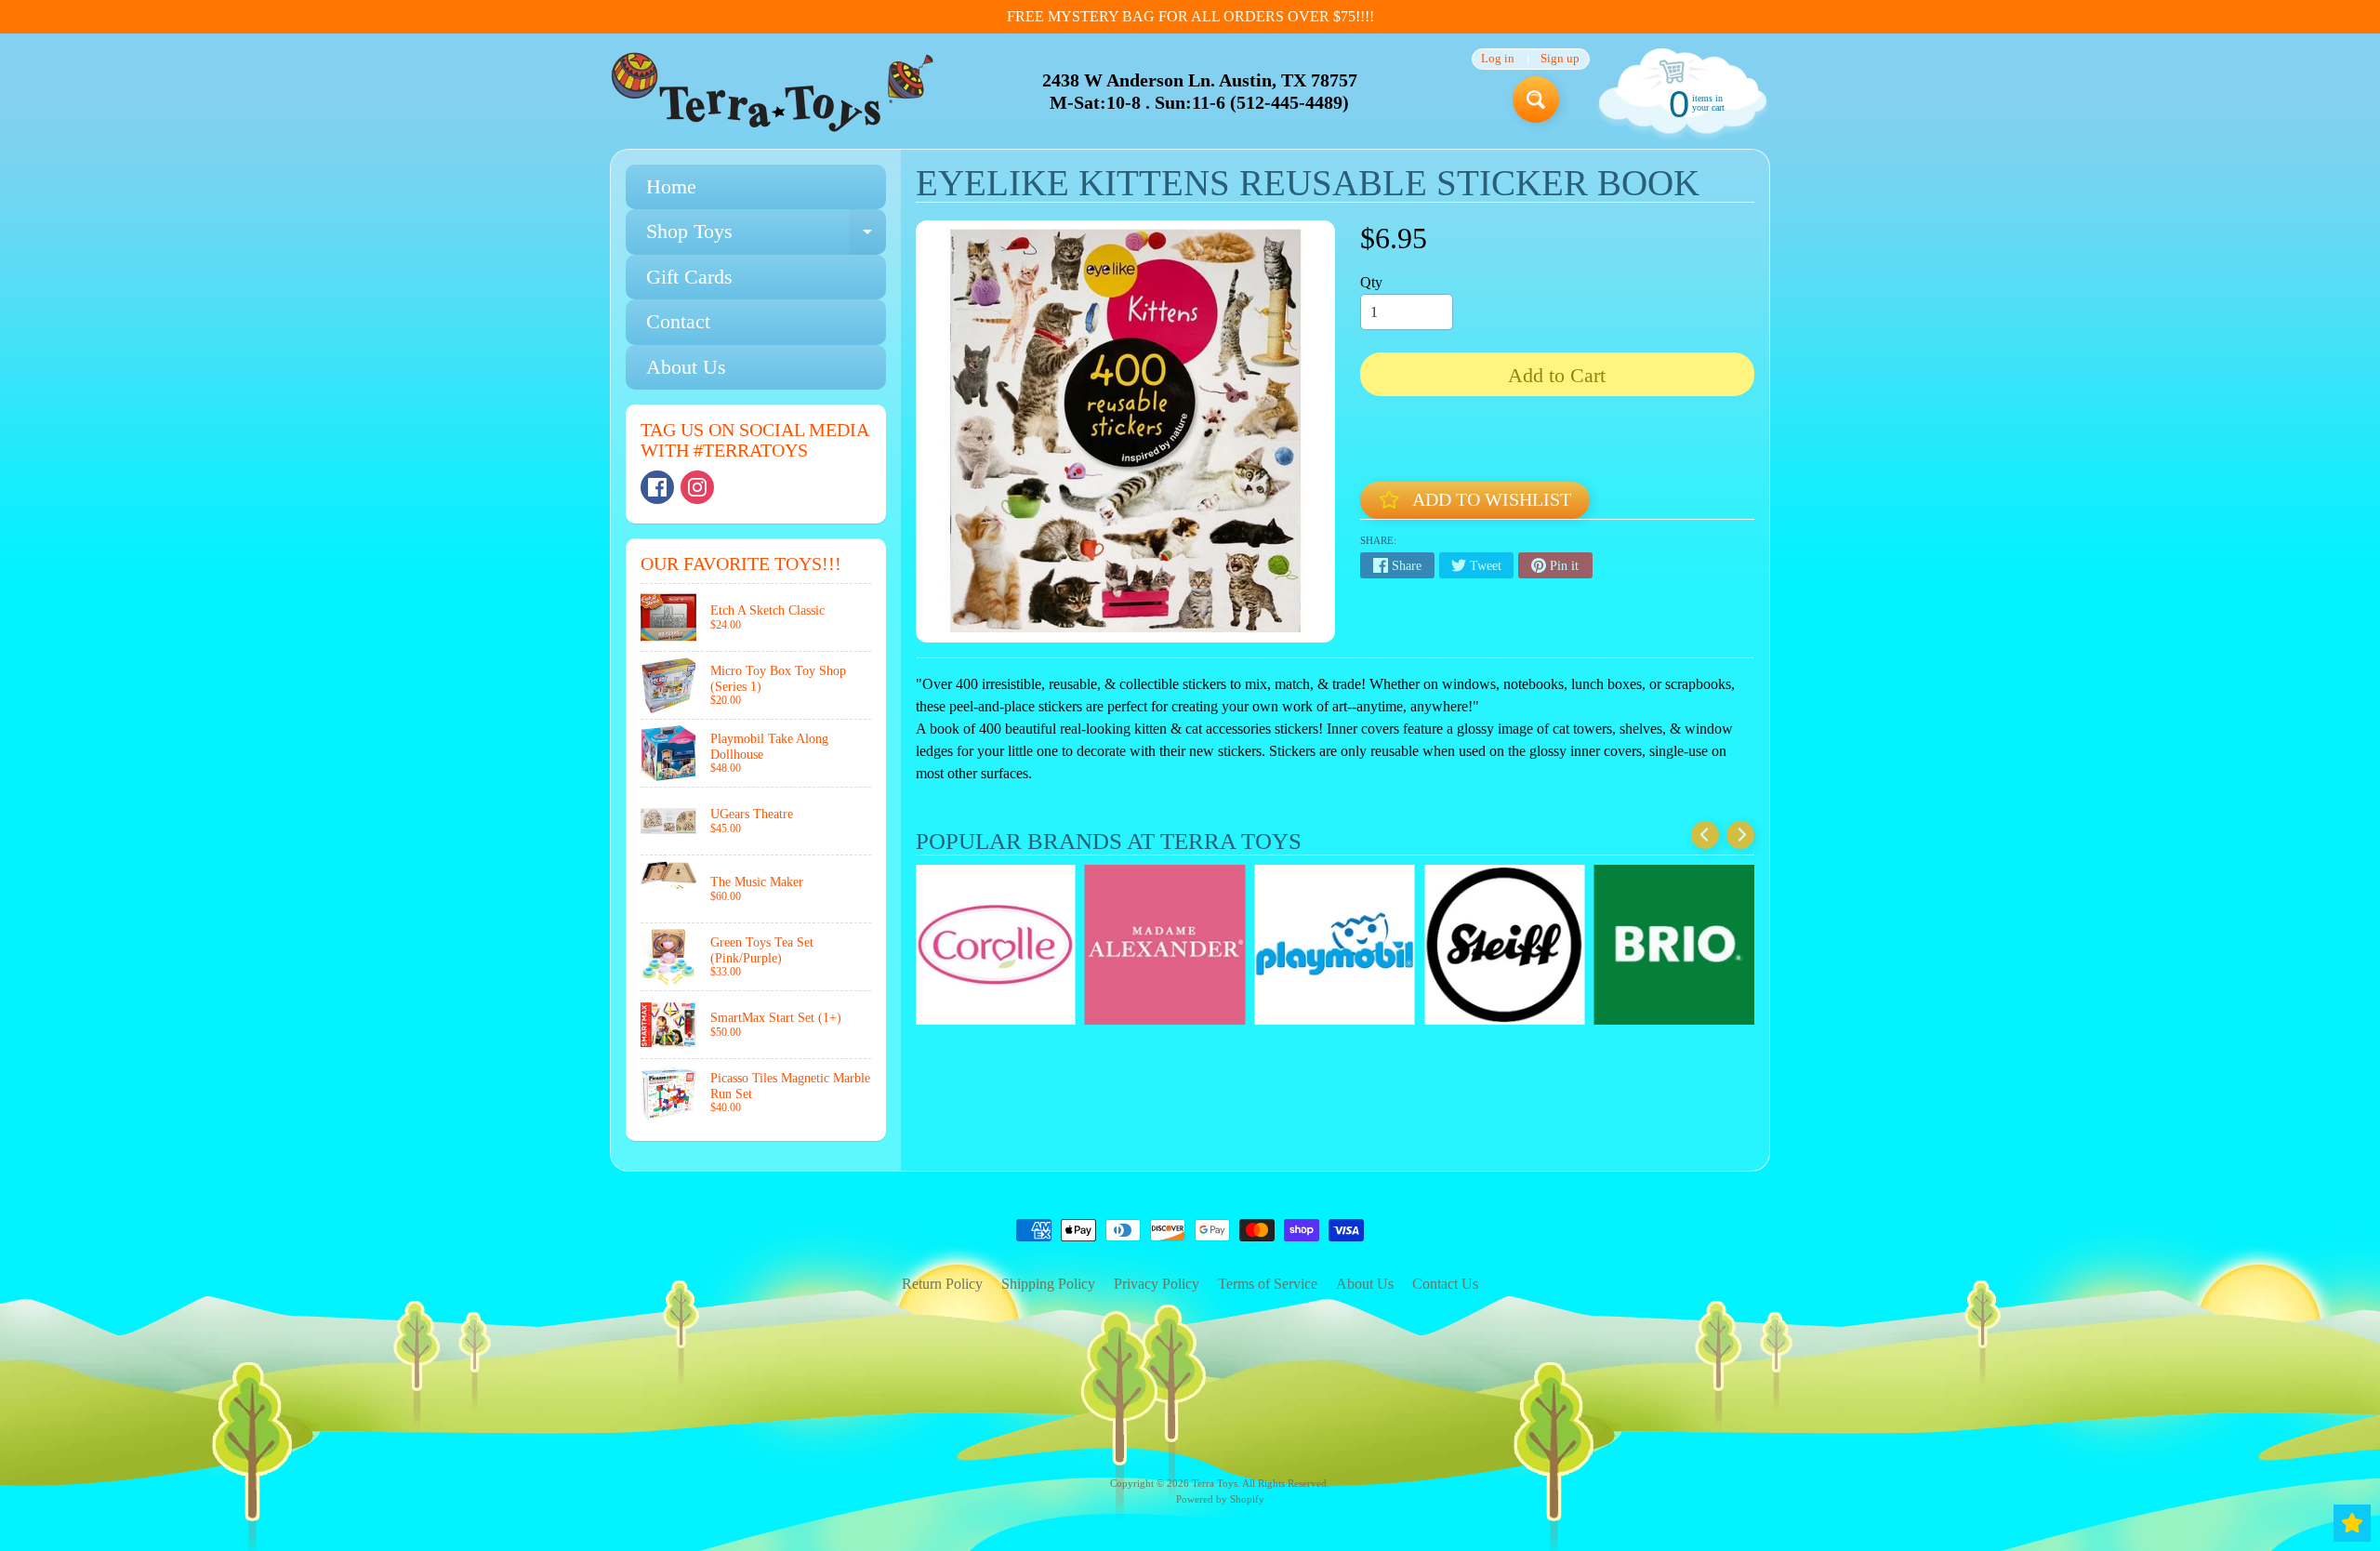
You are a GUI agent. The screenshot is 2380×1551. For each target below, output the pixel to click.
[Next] (1740, 835)
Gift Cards (689, 277)
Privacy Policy (1157, 1284)
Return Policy (942, 1284)
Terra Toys (1215, 1483)
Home (671, 186)
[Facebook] (657, 487)
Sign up (1560, 59)
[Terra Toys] (773, 92)
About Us (686, 367)
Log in (1498, 59)
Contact (678, 321)
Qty (1371, 282)
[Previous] (1705, 835)
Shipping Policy (1048, 1284)
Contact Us (1445, 1284)
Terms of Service (1268, 1284)
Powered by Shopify (1220, 1499)
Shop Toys (766, 237)
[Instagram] (697, 487)
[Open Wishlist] (2352, 1523)
